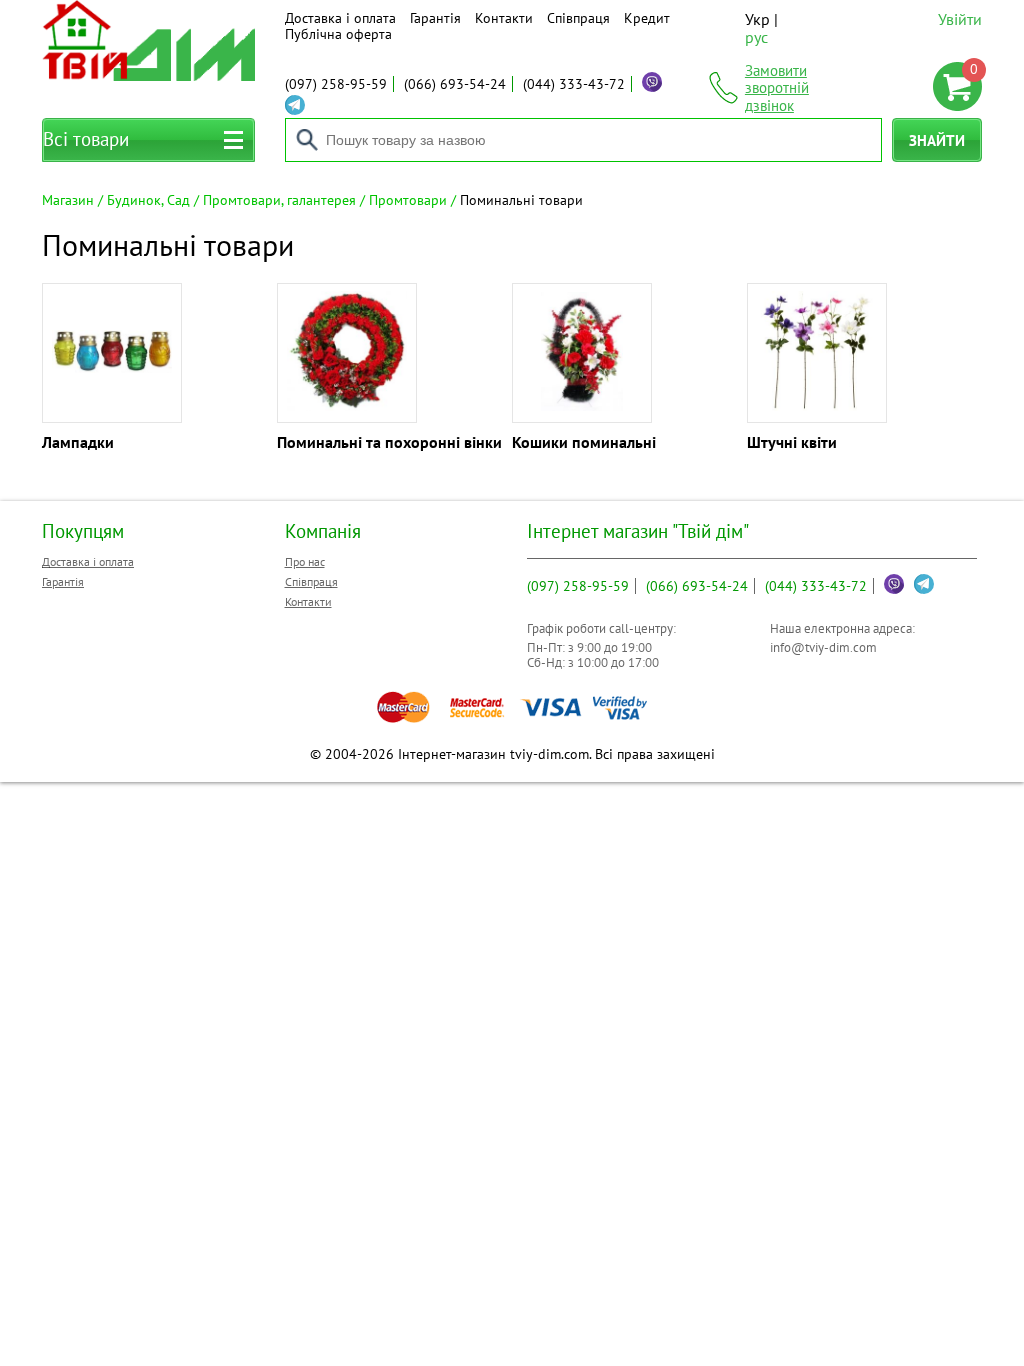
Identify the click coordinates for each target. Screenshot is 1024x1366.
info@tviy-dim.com (823, 647)
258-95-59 (336, 84)
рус (756, 37)
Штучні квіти (792, 442)
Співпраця (578, 18)
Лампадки (78, 442)
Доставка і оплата (340, 18)
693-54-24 (455, 84)
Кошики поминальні (584, 442)
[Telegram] (295, 105)
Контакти (504, 18)
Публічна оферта (338, 34)
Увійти (960, 19)
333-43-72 (574, 84)
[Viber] (652, 82)
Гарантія (435, 18)
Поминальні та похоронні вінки (389, 442)
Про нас (305, 561)
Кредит (647, 18)
